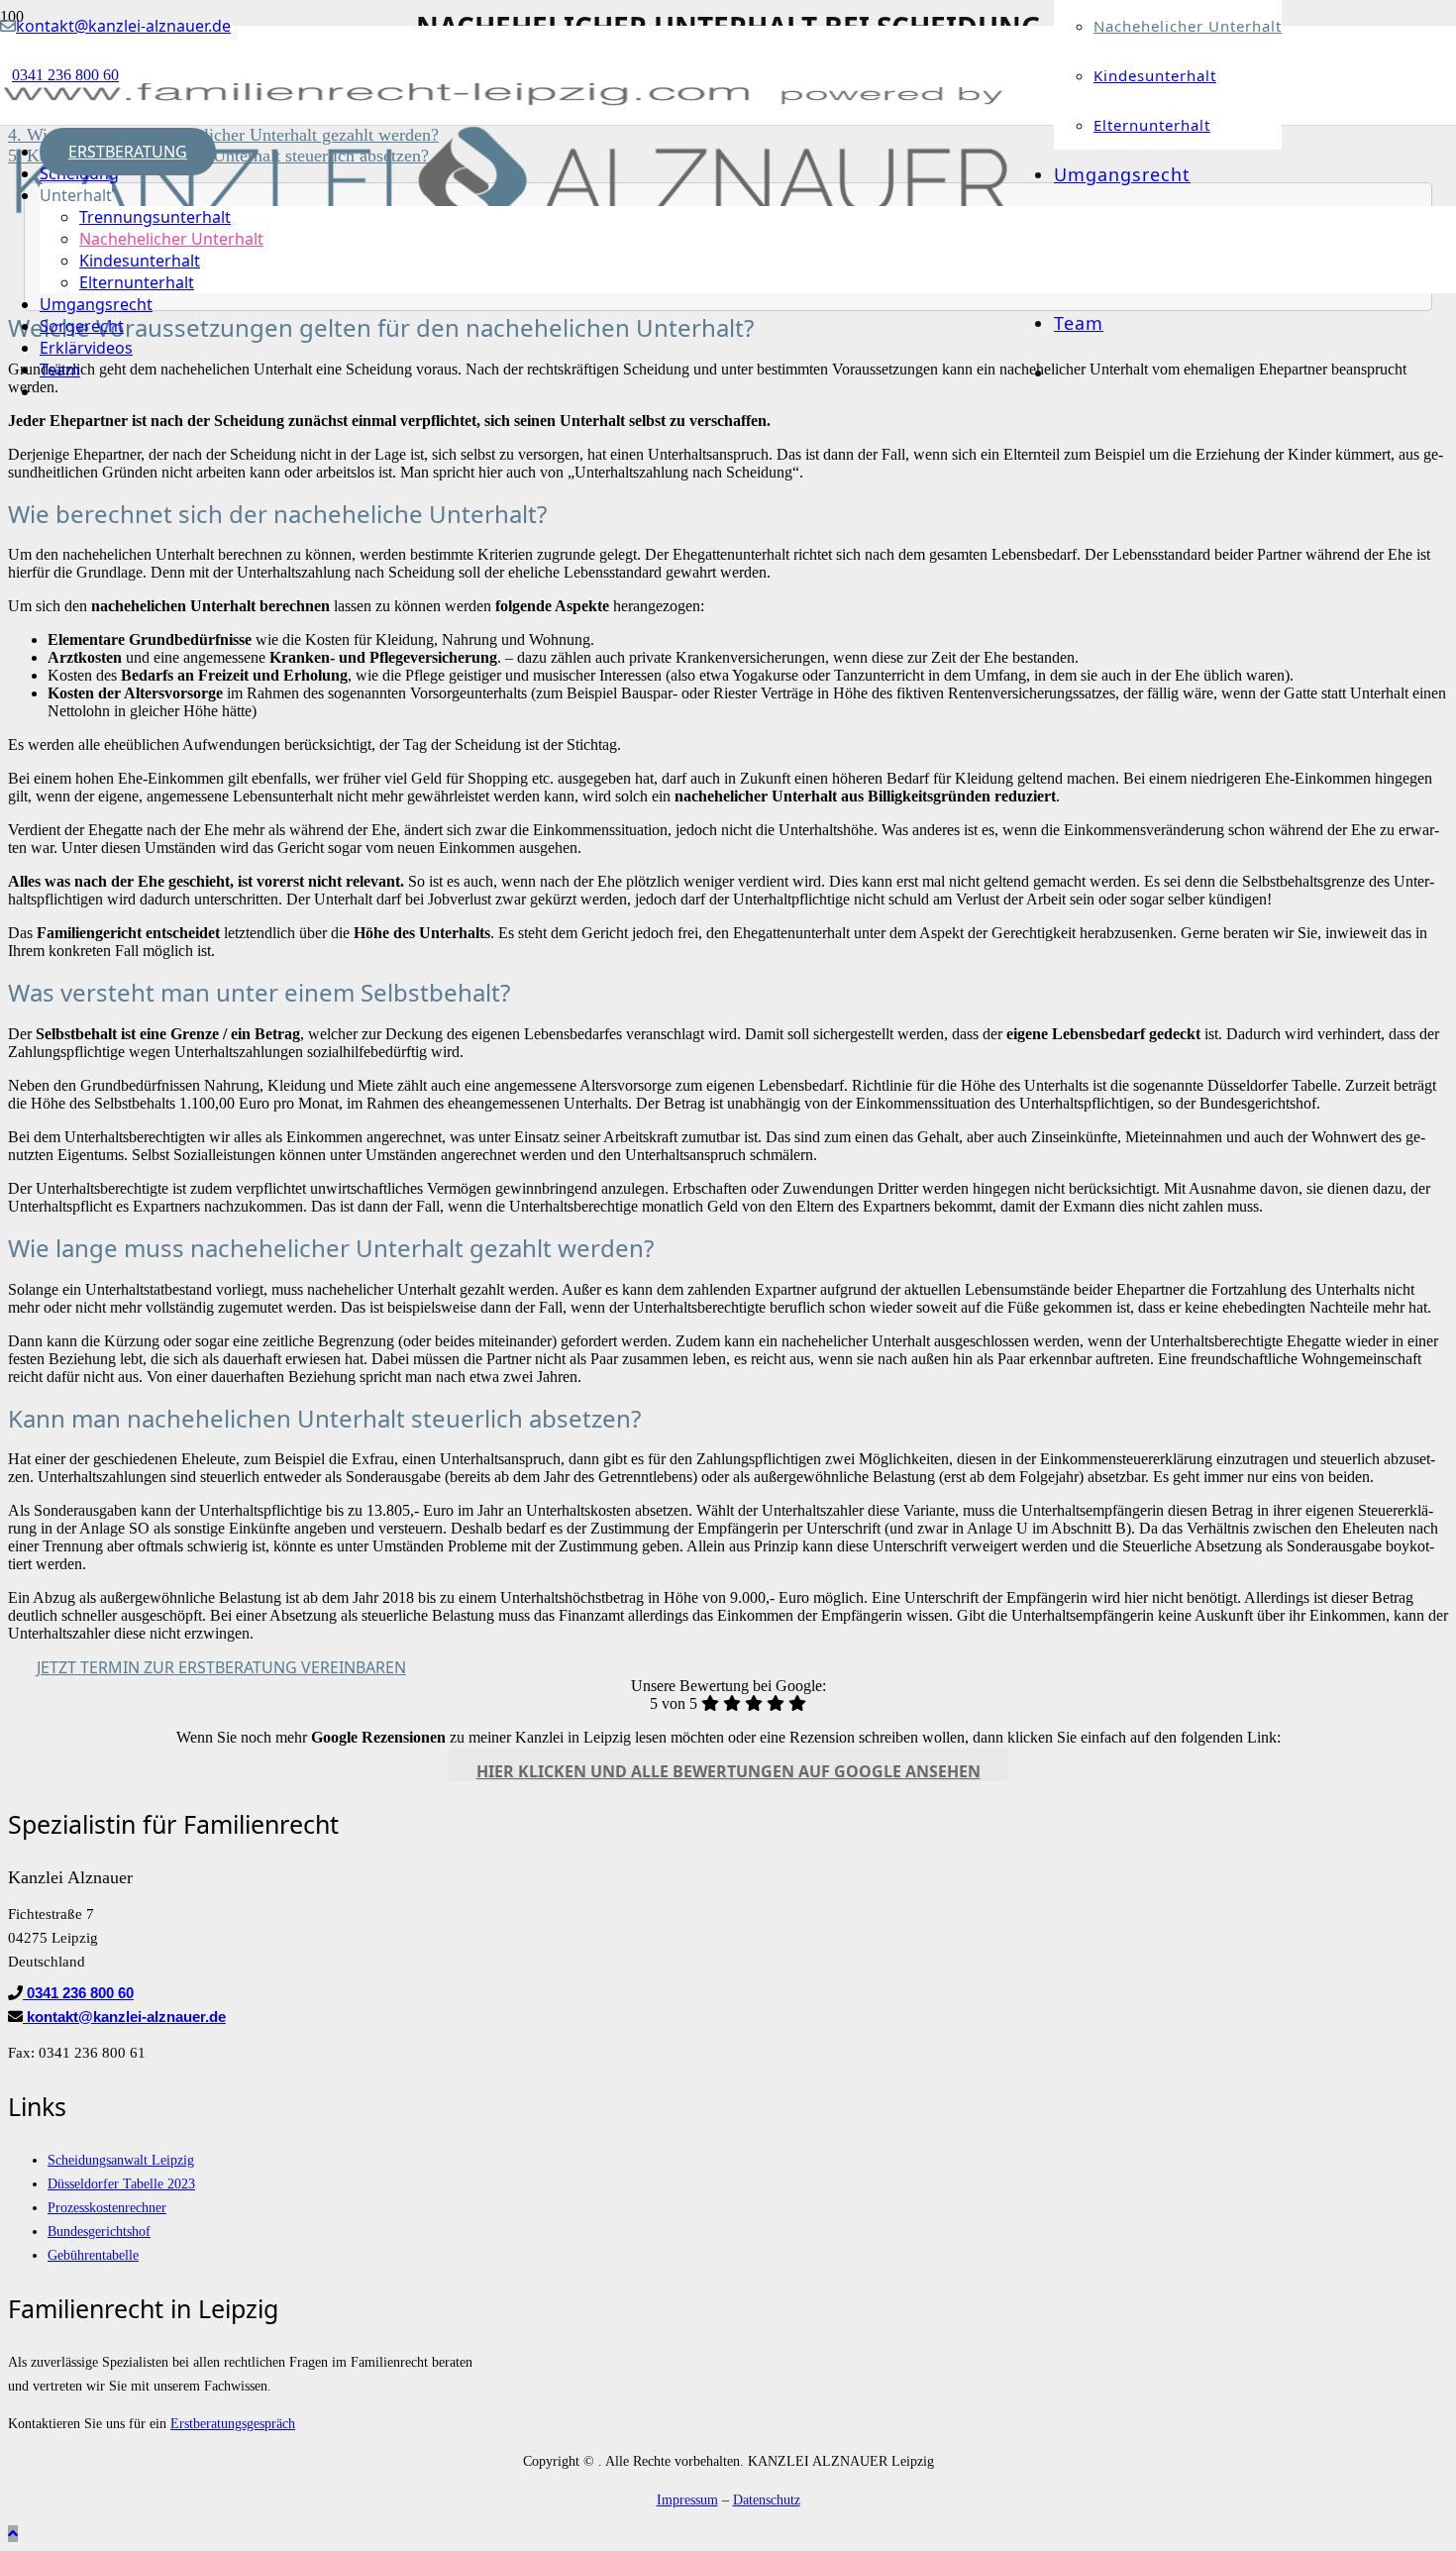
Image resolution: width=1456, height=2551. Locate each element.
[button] (13, 2534)
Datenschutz (767, 2499)
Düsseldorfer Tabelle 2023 (121, 2183)
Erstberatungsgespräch (233, 2423)
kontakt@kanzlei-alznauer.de (124, 2017)
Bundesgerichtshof (99, 2231)
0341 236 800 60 (78, 1993)
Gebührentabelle (93, 2255)
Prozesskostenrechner (107, 2207)
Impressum (687, 2499)
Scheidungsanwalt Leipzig (121, 2160)
